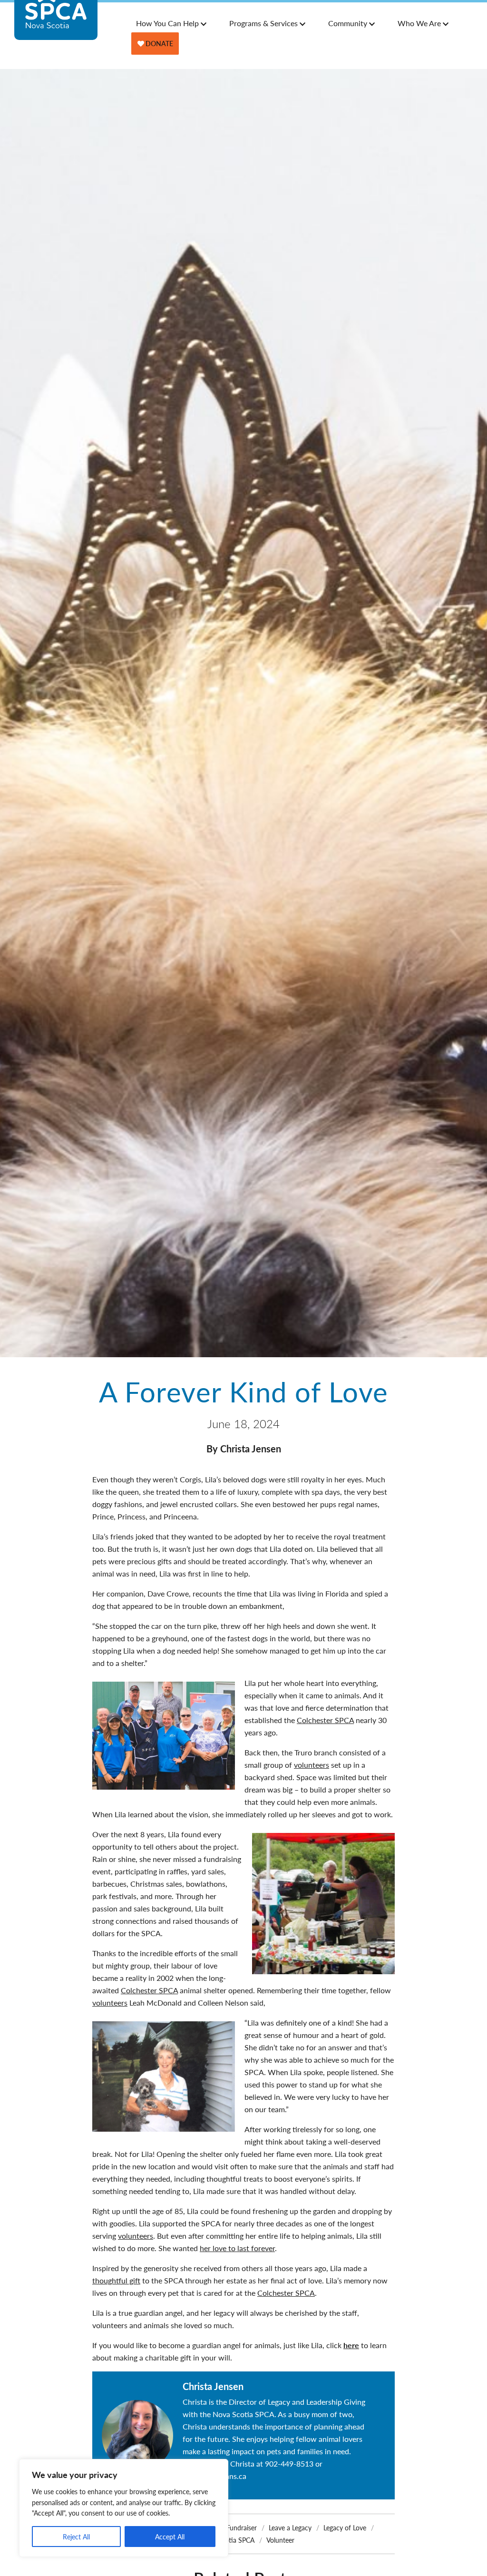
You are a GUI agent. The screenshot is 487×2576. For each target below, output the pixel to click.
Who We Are (419, 23)
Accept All (170, 2537)
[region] (124, 2508)
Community (348, 23)
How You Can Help (167, 23)
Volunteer (280, 2540)
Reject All (76, 2537)
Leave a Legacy (290, 2527)
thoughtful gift (116, 2280)
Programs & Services (263, 23)
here (351, 2345)
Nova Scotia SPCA (227, 2540)
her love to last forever (237, 2248)
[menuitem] (168, 23)
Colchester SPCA (325, 1720)
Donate (159, 43)
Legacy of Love (345, 2527)
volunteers (312, 1765)
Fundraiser (242, 2527)
